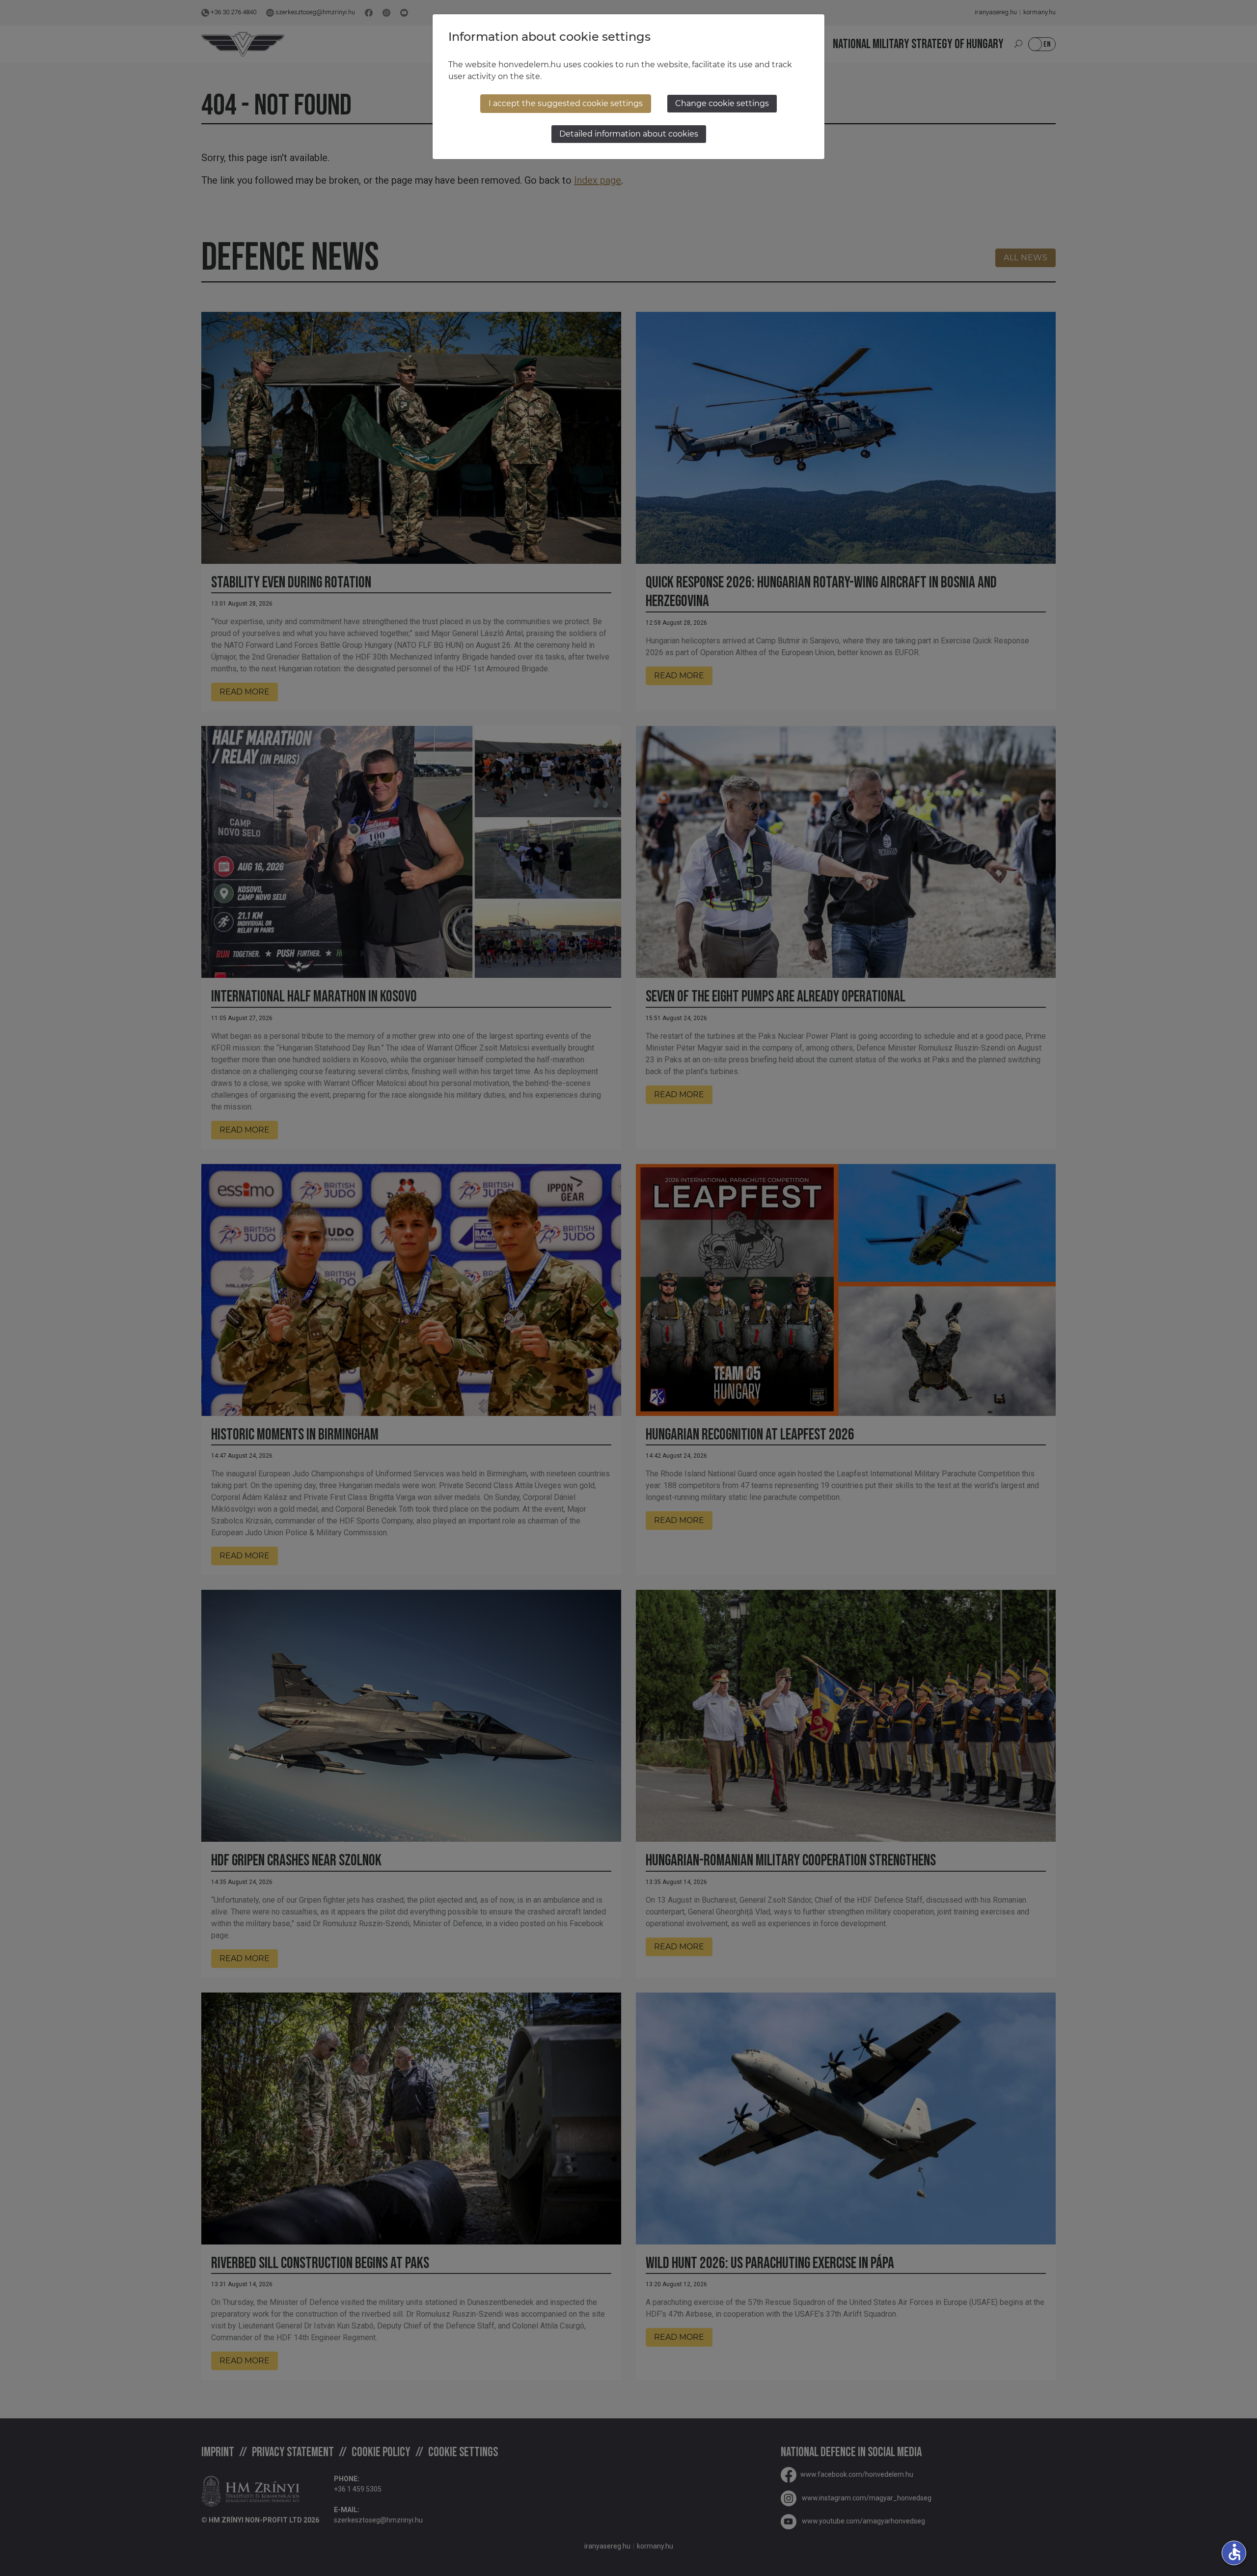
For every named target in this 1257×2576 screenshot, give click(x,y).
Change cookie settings (722, 103)
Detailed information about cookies (629, 134)
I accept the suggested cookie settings (566, 103)
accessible (1234, 2552)
